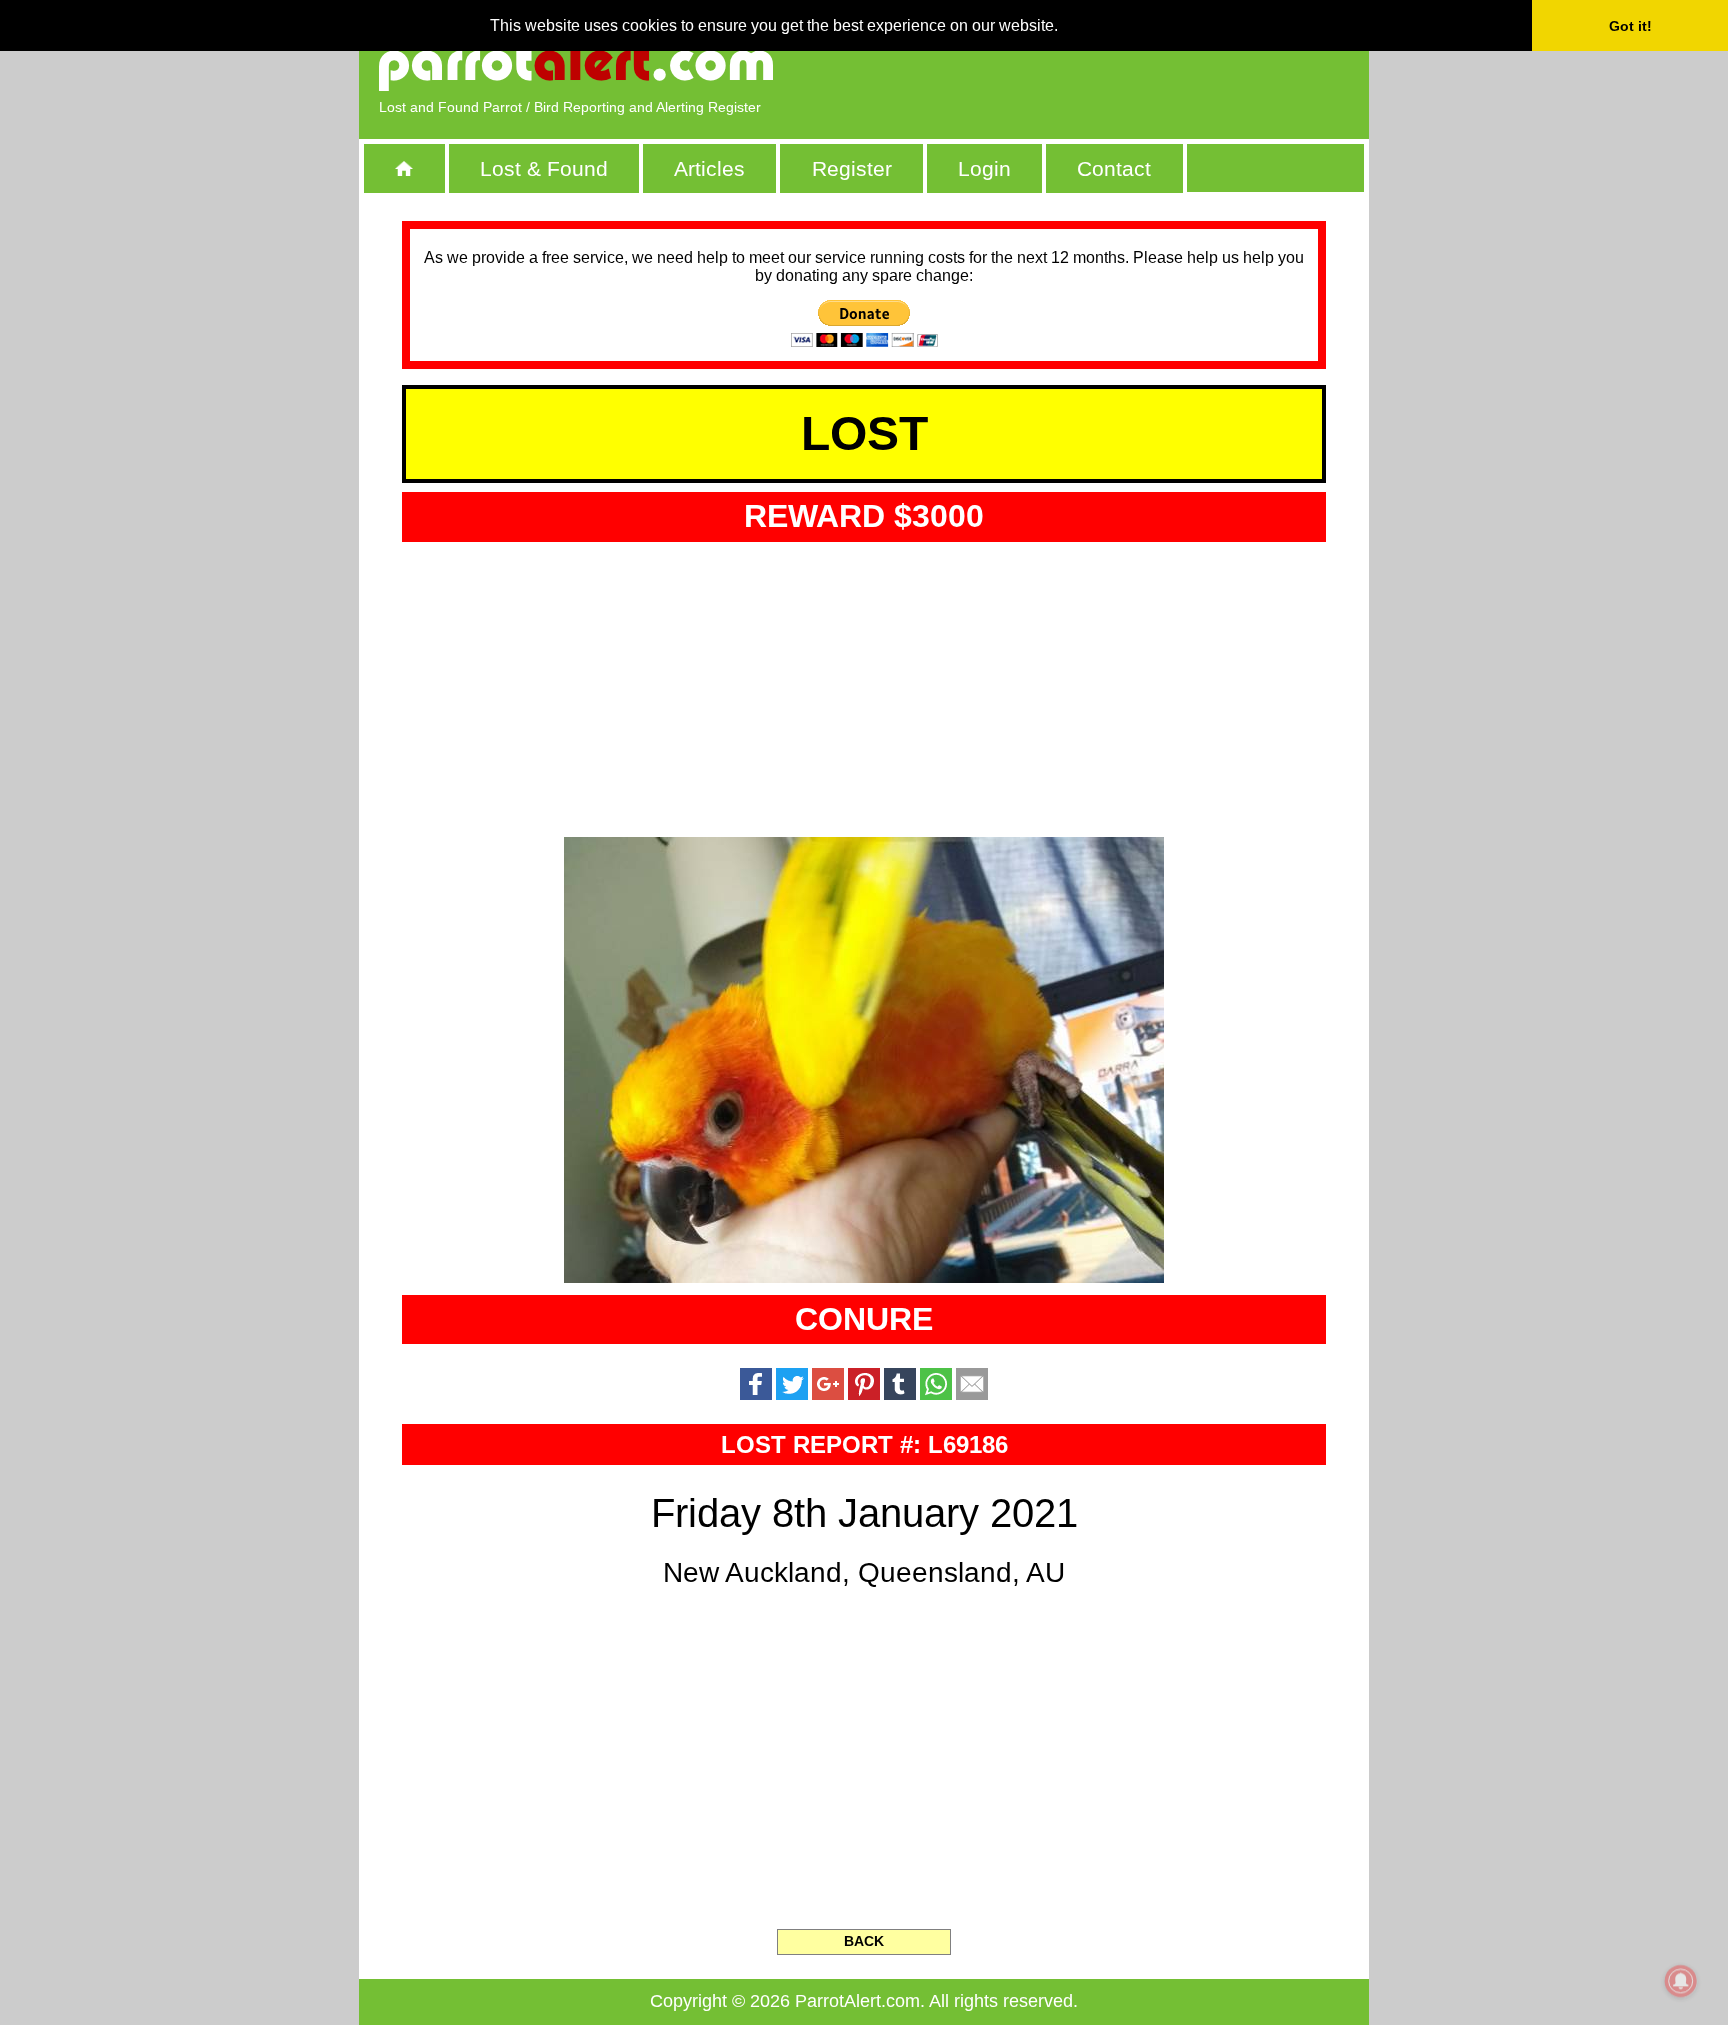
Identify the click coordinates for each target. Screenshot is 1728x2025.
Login (984, 168)
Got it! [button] (1630, 26)
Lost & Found (544, 168)
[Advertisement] (1119, 65)
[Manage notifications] (1681, 1981)
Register (852, 168)
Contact (1114, 168)
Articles (709, 168)
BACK (864, 1941)
